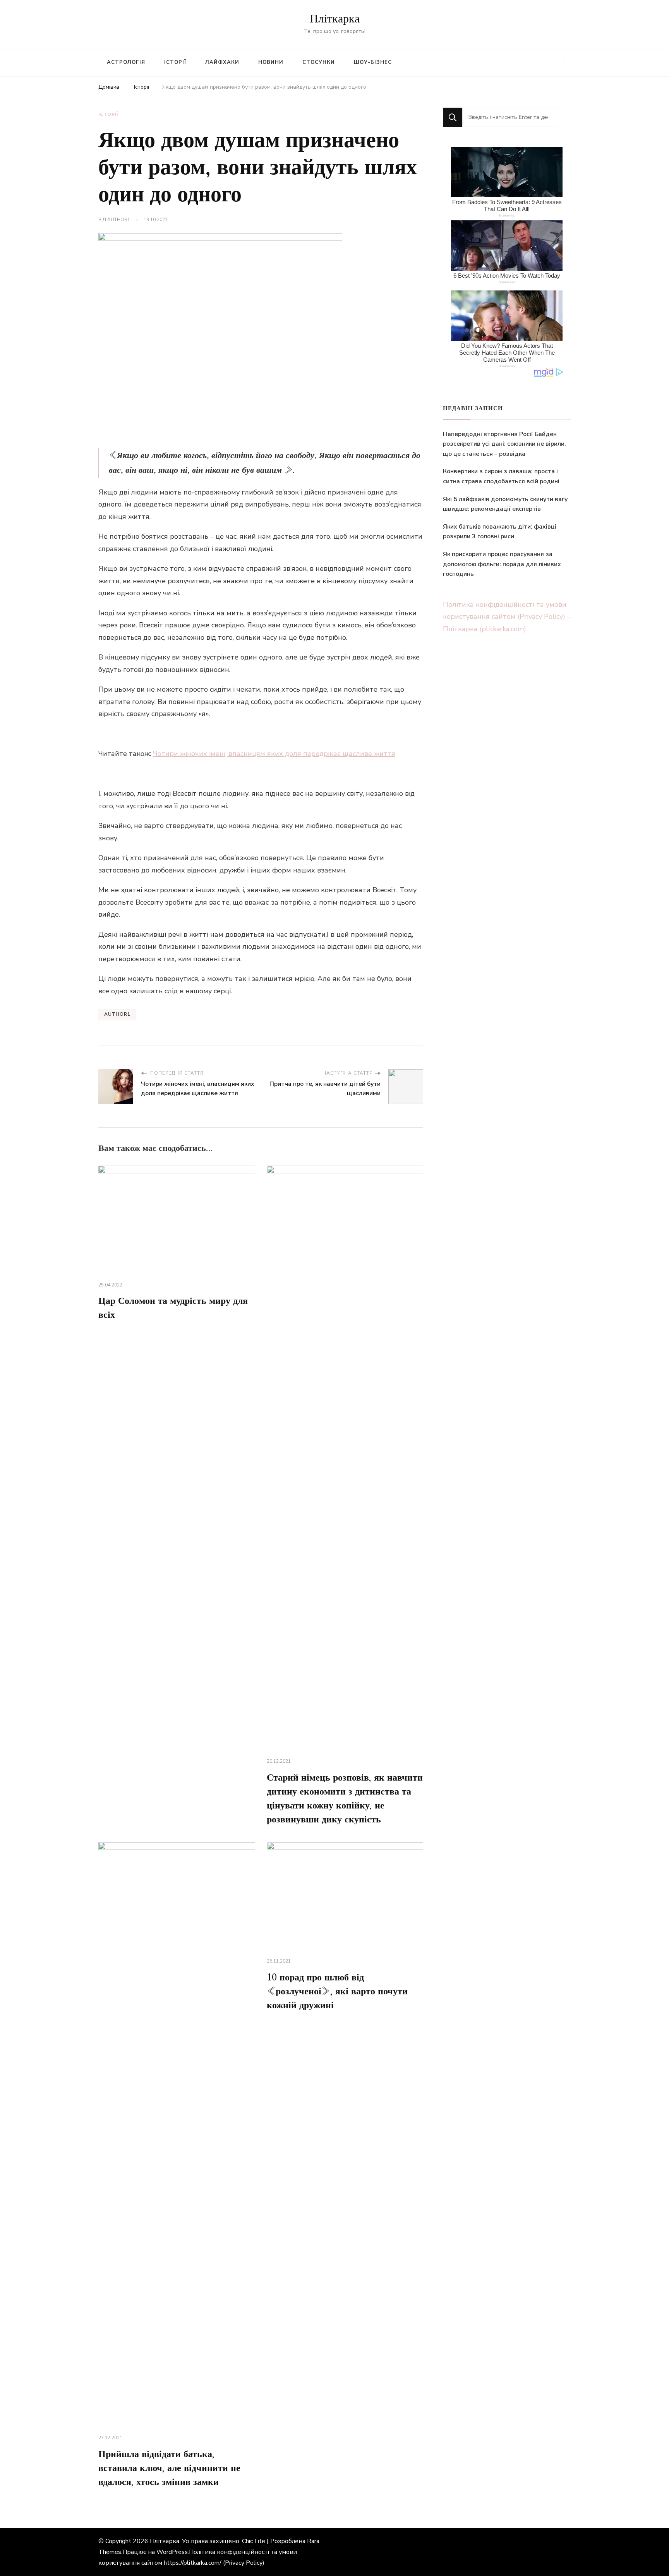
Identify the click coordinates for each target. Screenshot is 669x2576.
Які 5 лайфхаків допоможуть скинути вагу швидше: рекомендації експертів (505, 504)
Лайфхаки (222, 62)
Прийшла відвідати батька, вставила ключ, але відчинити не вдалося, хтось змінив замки (169, 2468)
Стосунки (319, 62)
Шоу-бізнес (373, 62)
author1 (119, 220)
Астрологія (126, 62)
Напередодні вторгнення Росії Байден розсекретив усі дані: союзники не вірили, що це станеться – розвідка (504, 444)
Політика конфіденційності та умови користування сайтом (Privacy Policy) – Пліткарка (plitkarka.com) (507, 617)
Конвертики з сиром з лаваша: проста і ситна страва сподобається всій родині (501, 476)
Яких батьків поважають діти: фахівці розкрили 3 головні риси (500, 532)
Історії (175, 62)
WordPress (172, 2552)
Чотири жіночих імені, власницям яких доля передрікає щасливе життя (274, 754)
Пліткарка (335, 19)
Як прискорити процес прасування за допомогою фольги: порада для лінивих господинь (502, 564)
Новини (271, 62)
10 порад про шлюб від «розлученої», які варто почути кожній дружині (337, 1992)
